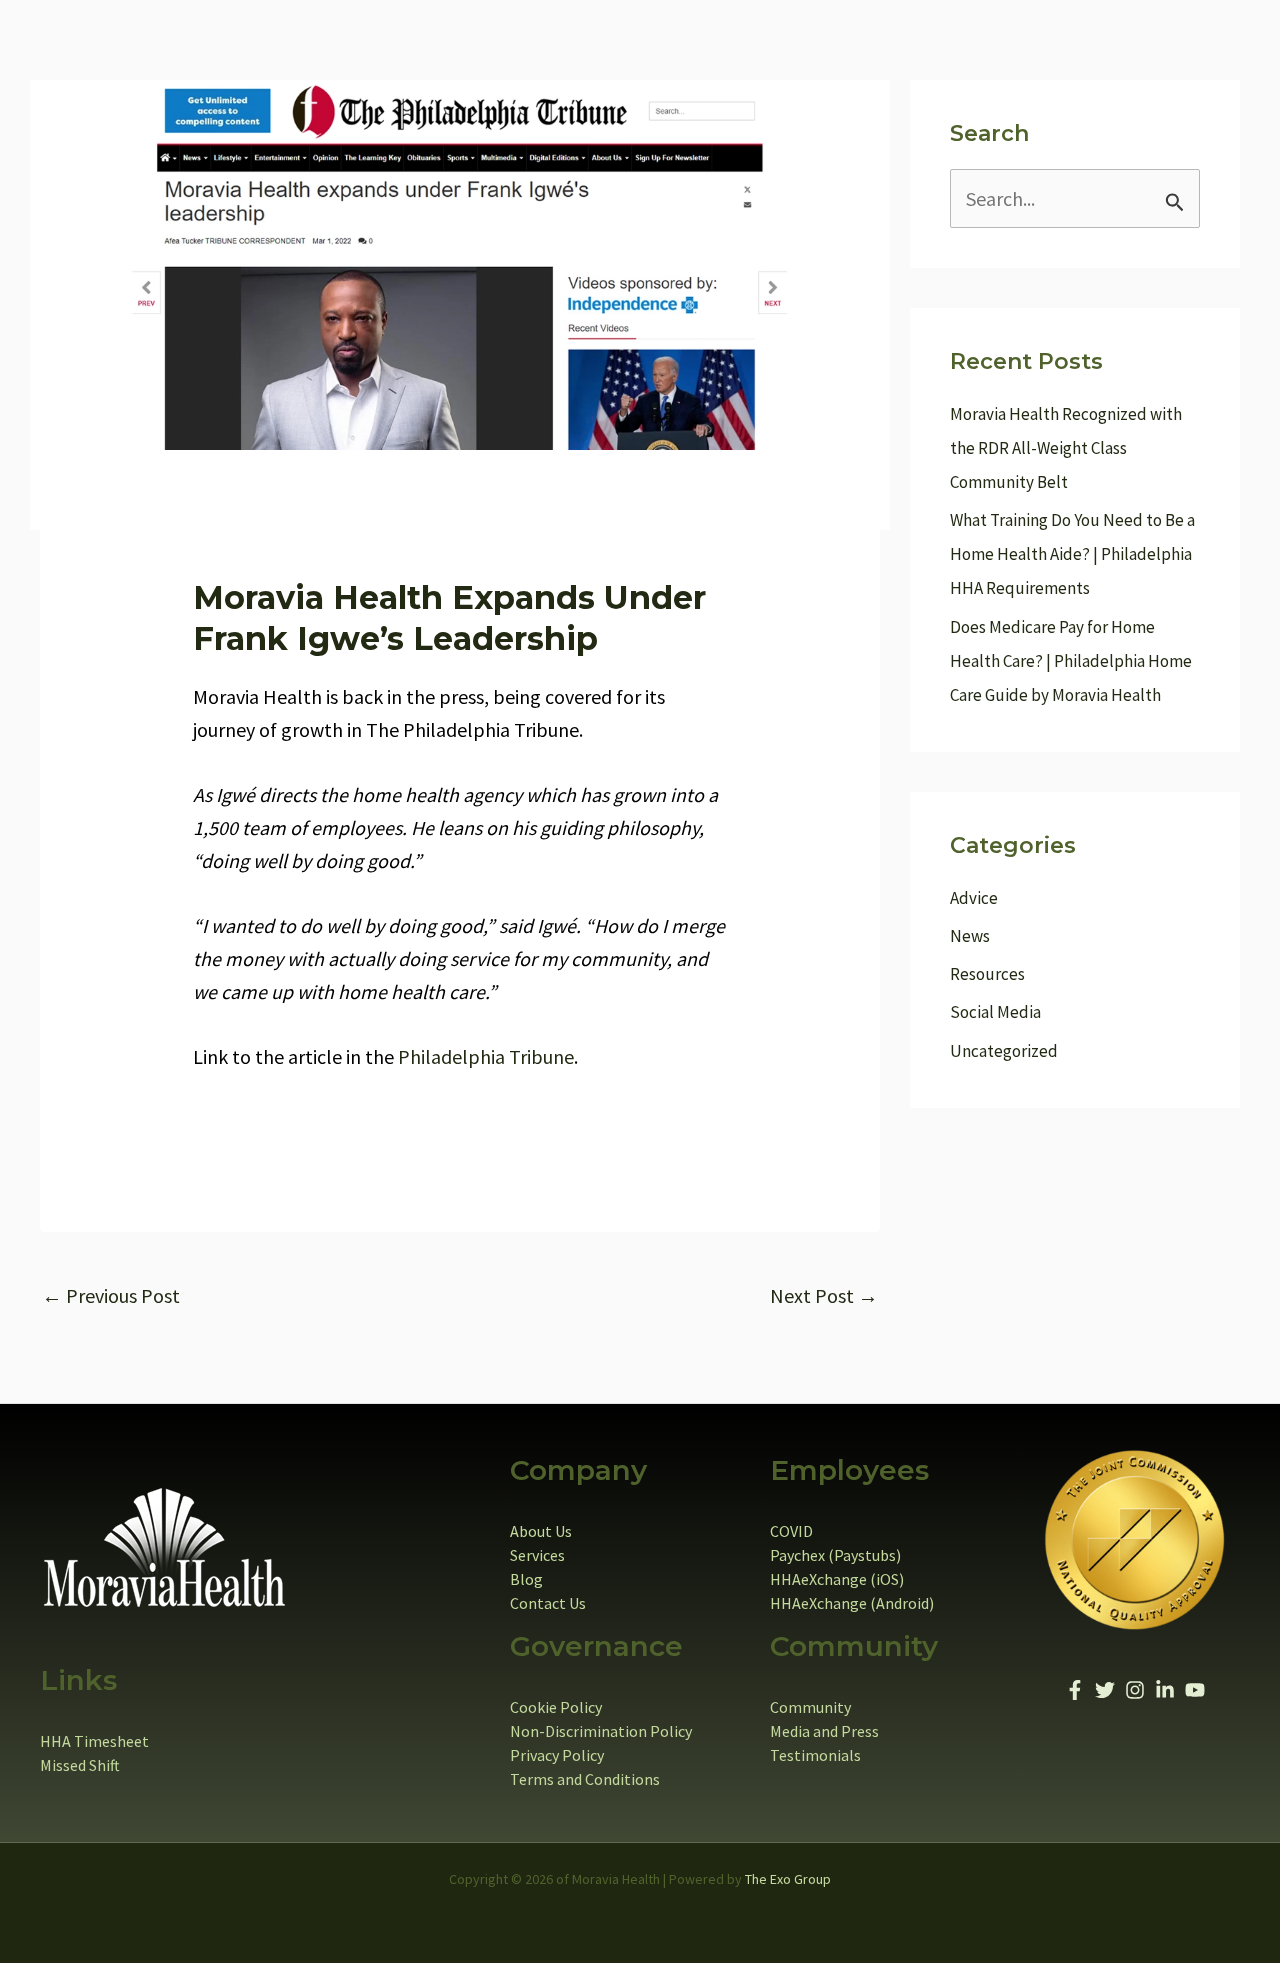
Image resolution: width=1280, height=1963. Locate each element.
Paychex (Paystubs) (835, 1555)
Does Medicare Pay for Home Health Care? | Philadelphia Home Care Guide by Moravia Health (1071, 661)
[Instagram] (1135, 1690)
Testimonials (815, 1755)
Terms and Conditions (585, 1779)
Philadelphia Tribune (486, 1056)
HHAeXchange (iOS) (837, 1579)
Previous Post (111, 1295)
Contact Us (548, 1603)
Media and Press (824, 1731)
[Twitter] (1105, 1690)
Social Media (995, 1012)
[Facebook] (1075, 1690)
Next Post (824, 1295)
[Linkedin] (1165, 1690)
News (970, 936)
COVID (791, 1531)
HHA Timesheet (94, 1741)
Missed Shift (80, 1765)
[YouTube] (1195, 1690)
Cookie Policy (556, 1707)
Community (810, 1707)
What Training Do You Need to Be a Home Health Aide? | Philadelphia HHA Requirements (1072, 554)
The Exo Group (788, 1879)
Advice (974, 898)
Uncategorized (1004, 1051)
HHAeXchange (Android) (852, 1603)
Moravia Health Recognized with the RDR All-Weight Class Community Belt (1066, 448)
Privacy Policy (557, 1755)
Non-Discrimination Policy (601, 1731)
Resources (987, 974)
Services (537, 1555)
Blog (526, 1579)
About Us (541, 1531)
